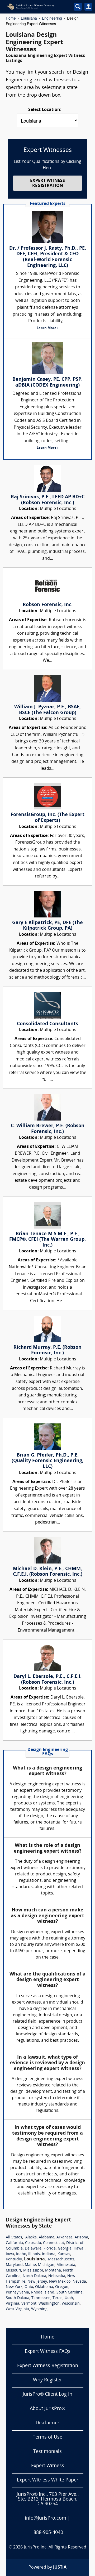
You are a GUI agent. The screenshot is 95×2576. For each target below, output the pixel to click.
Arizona (81, 2237)
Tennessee (41, 2298)
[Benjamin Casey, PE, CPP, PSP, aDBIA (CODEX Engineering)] (47, 358)
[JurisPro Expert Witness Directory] (37, 7)
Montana (53, 2271)
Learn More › (47, 328)
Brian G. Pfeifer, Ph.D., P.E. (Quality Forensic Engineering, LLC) (47, 1461)
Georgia (65, 2249)
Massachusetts (61, 2259)
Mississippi (33, 2271)
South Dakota (18, 2298)
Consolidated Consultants (47, 1024)
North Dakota (34, 2276)
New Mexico (60, 2282)
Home (11, 18)
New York (14, 2287)
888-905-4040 (48, 2533)
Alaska (31, 2237)
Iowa (10, 2254)
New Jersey (37, 2282)
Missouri (13, 2271)
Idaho (21, 2254)
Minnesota (66, 2265)
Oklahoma (44, 2287)
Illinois (34, 2254)
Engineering (52, 18)
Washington (49, 2304)
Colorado (33, 2243)
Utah (69, 2298)
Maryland (14, 2265)
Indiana (49, 2254)
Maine (30, 2265)
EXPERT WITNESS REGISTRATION (47, 183)
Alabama (47, 2237)
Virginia (13, 2304)
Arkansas (65, 2237)
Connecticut (54, 2243)
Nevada (79, 2282)
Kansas (64, 2254)
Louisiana (29, 18)
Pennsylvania (17, 2293)
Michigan (46, 2265)
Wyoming (39, 2309)
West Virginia (17, 2309)
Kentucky (14, 2259)
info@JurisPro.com (46, 2518)
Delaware (33, 2249)
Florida (50, 2249)
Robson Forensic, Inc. (48, 605)
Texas (58, 2298)
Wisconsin (71, 2304)
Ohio (29, 2287)
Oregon (62, 2287)
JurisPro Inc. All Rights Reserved (55, 2547)
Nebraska (57, 2276)
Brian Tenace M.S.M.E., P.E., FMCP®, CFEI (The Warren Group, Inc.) (47, 1240)
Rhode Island (43, 2293)
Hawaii (80, 2249)
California (14, 2243)
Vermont (29, 2304)
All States (14, 2237)
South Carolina (70, 2293)
